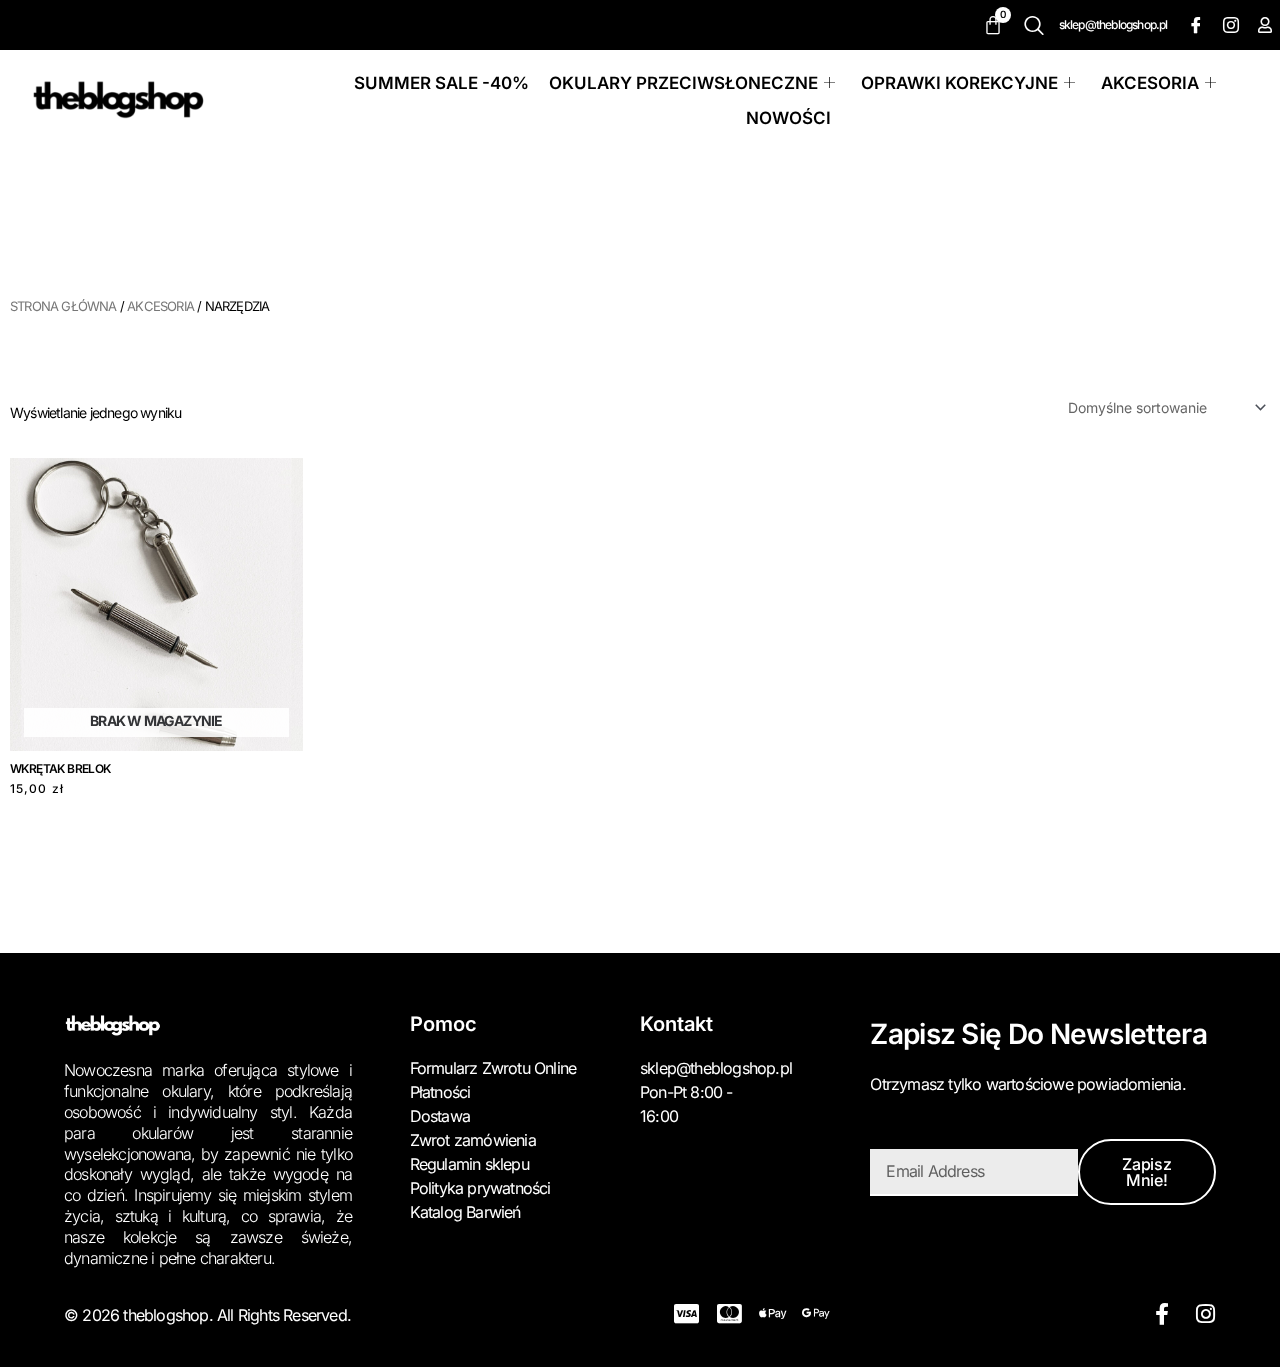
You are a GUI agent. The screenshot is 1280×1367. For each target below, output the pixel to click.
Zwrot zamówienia (473, 1140)
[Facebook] (1194, 25)
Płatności (440, 1092)
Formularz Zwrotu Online (493, 1068)
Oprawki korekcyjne (959, 83)
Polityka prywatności (480, 1188)
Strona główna (63, 306)
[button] (1039, 25)
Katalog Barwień (465, 1212)
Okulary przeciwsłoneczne (683, 83)
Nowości (788, 118)
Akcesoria (1150, 83)
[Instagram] (1229, 25)
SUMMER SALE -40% (441, 83)
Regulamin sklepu (469, 1164)
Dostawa (440, 1116)
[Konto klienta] (1264, 25)
